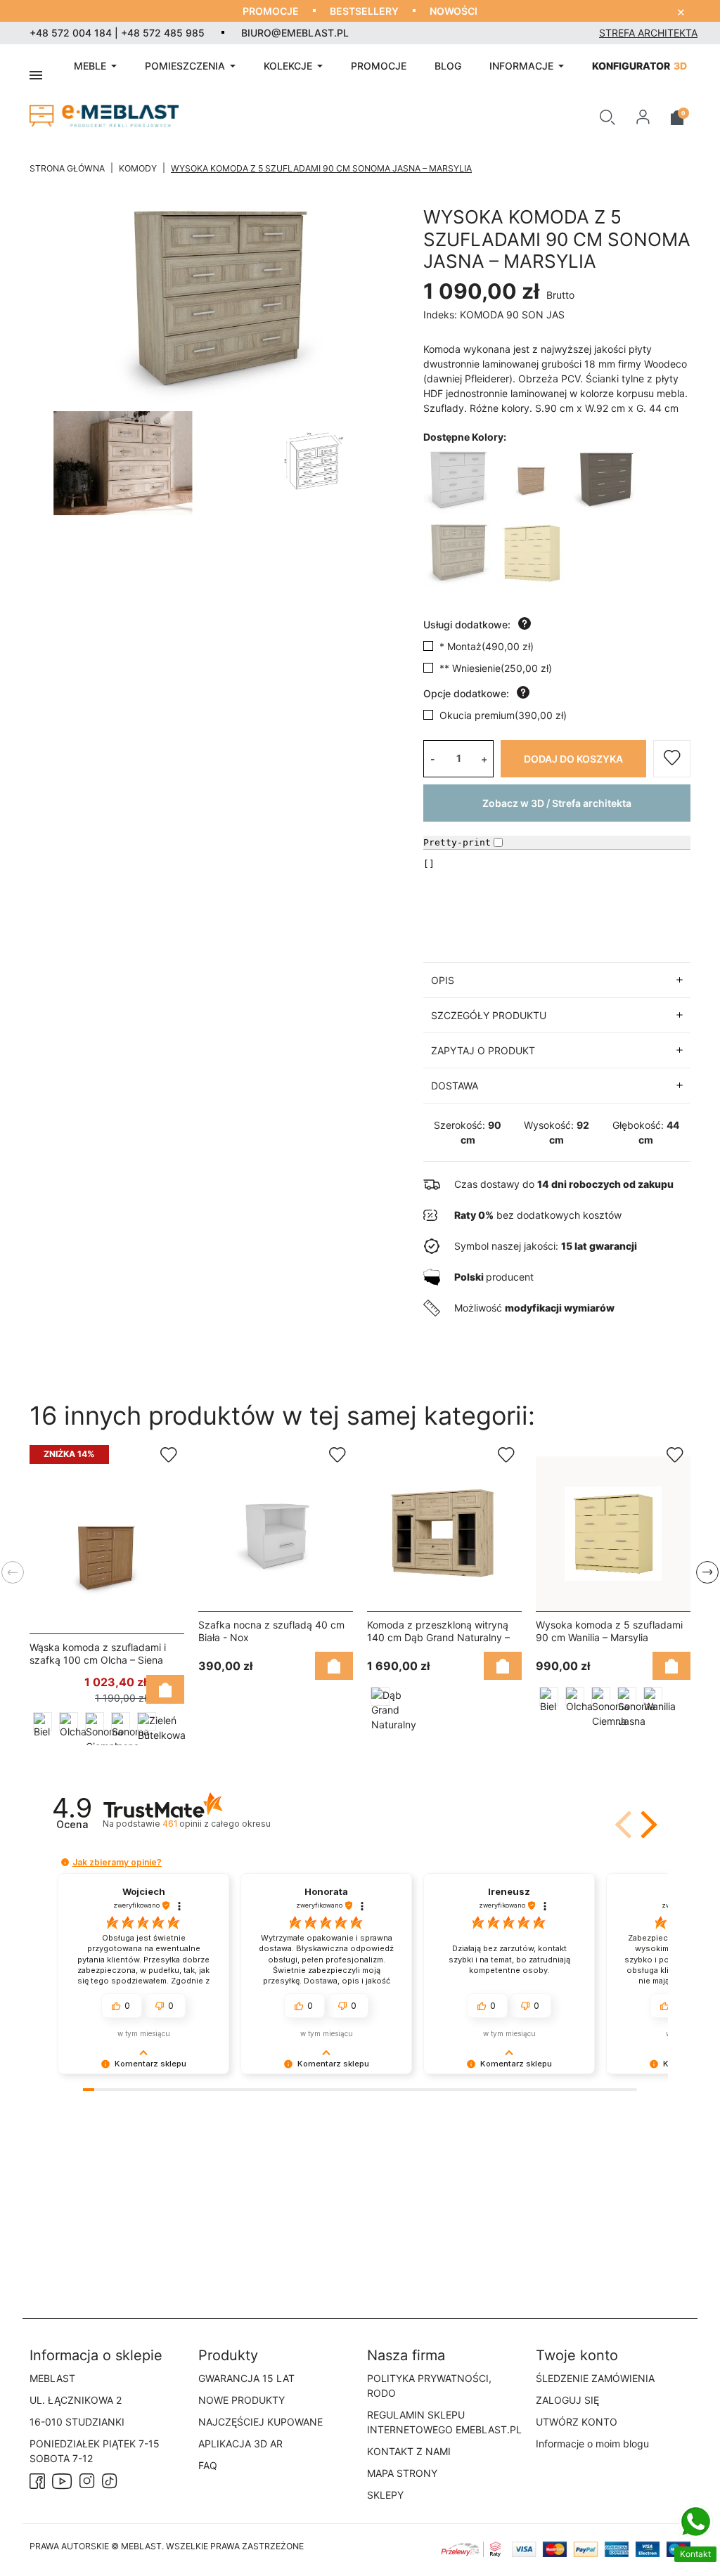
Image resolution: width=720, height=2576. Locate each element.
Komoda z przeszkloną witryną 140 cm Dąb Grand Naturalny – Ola (438, 1637)
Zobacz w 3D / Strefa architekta (557, 803)
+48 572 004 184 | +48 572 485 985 (117, 33)
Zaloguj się (567, 2400)
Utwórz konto (577, 2422)
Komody (138, 168)
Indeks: (440, 315)
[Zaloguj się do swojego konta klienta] (643, 116)
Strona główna (67, 168)
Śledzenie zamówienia (595, 2378)
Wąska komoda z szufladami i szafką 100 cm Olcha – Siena (98, 1653)
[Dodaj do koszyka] (165, 1689)
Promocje (271, 11)
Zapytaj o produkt (483, 1050)
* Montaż (487, 646)
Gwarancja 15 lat (246, 2378)
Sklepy (385, 2495)
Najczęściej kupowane (261, 2422)
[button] (607, 116)
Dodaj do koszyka (573, 759)
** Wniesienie (496, 668)
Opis (443, 980)
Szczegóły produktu (489, 1015)
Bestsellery (364, 11)
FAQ (208, 2465)
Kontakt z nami (409, 2451)
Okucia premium (503, 715)
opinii (216, 1824)
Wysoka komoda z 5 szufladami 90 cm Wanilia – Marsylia (609, 1631)
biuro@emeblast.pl (295, 33)
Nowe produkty (242, 2400)
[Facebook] (37, 2480)
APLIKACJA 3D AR (240, 2444)
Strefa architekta (648, 33)
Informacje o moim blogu (592, 2444)
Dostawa (455, 1086)
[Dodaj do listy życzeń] (672, 759)
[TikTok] (110, 2480)
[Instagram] (87, 2480)
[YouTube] (62, 2480)
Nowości (454, 11)
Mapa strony (402, 2473)
